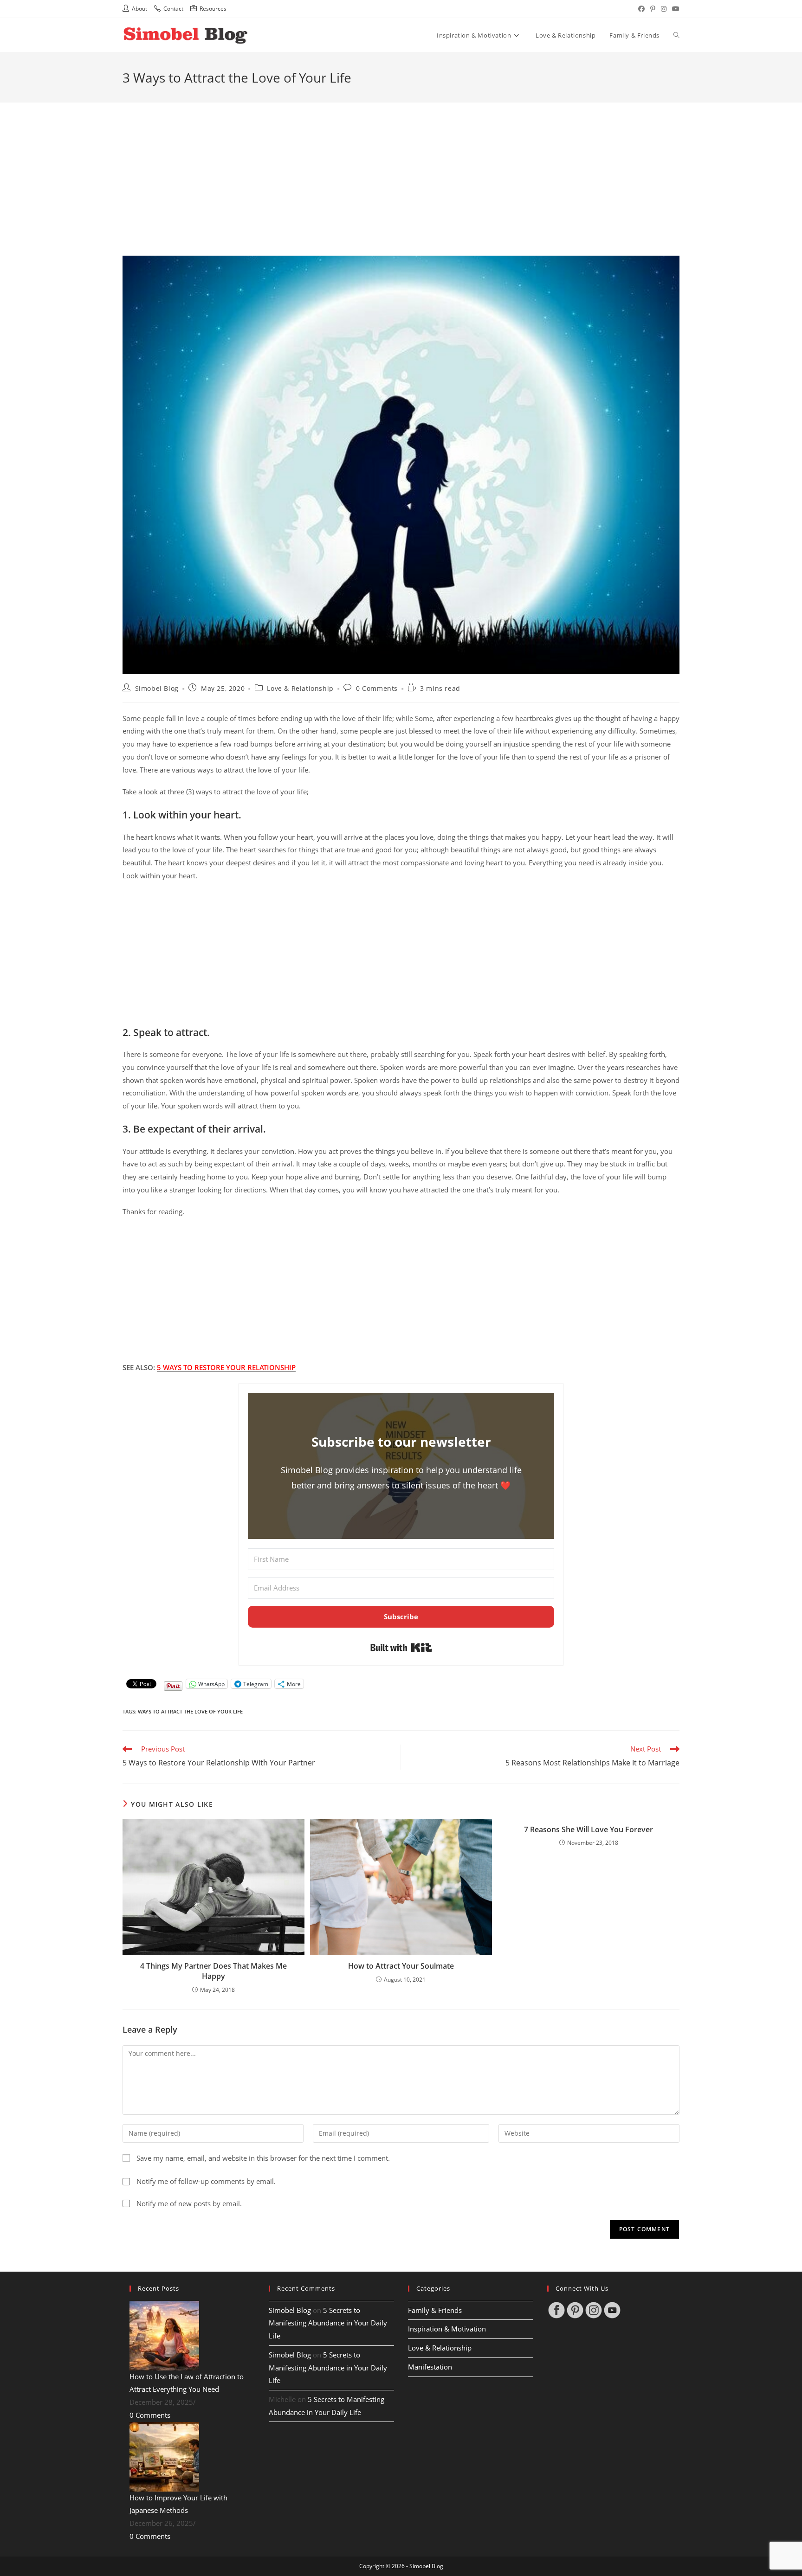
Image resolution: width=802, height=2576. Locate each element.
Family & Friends (435, 2310)
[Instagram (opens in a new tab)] (664, 9)
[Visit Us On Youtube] (612, 2309)
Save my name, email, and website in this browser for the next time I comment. (263, 2158)
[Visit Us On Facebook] (556, 2309)
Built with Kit (401, 1648)
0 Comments (377, 688)
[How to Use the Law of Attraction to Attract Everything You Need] (164, 2335)
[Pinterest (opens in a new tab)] (653, 9)
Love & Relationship (300, 688)
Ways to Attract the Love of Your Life (190, 1711)
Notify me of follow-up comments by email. (206, 2181)
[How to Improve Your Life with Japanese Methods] (164, 2456)
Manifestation (430, 2367)
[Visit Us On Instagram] (594, 2309)
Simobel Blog (157, 688)
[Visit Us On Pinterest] (575, 2309)
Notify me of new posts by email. (189, 2204)
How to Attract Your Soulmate (401, 1966)
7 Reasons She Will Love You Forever (589, 1829)
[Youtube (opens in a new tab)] (674, 9)
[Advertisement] (401, 167)
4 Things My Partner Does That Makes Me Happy (213, 1971)
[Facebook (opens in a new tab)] (641, 9)
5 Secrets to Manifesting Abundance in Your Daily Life (328, 2323)
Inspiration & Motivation (447, 2329)
